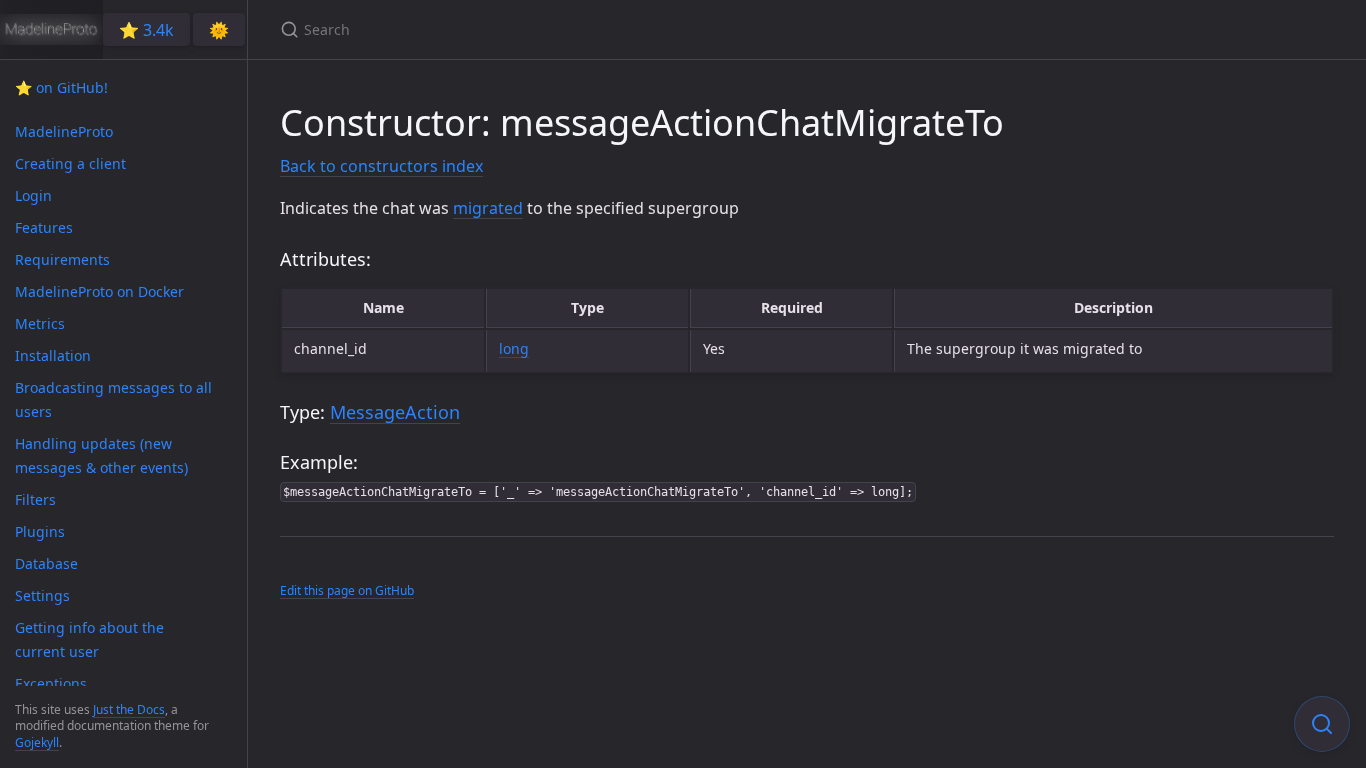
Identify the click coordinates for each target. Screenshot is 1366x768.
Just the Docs (129, 709)
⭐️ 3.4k (146, 30)
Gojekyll (37, 742)
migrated (488, 208)
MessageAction (395, 412)
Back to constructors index (381, 166)
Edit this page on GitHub (347, 590)
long (514, 348)
